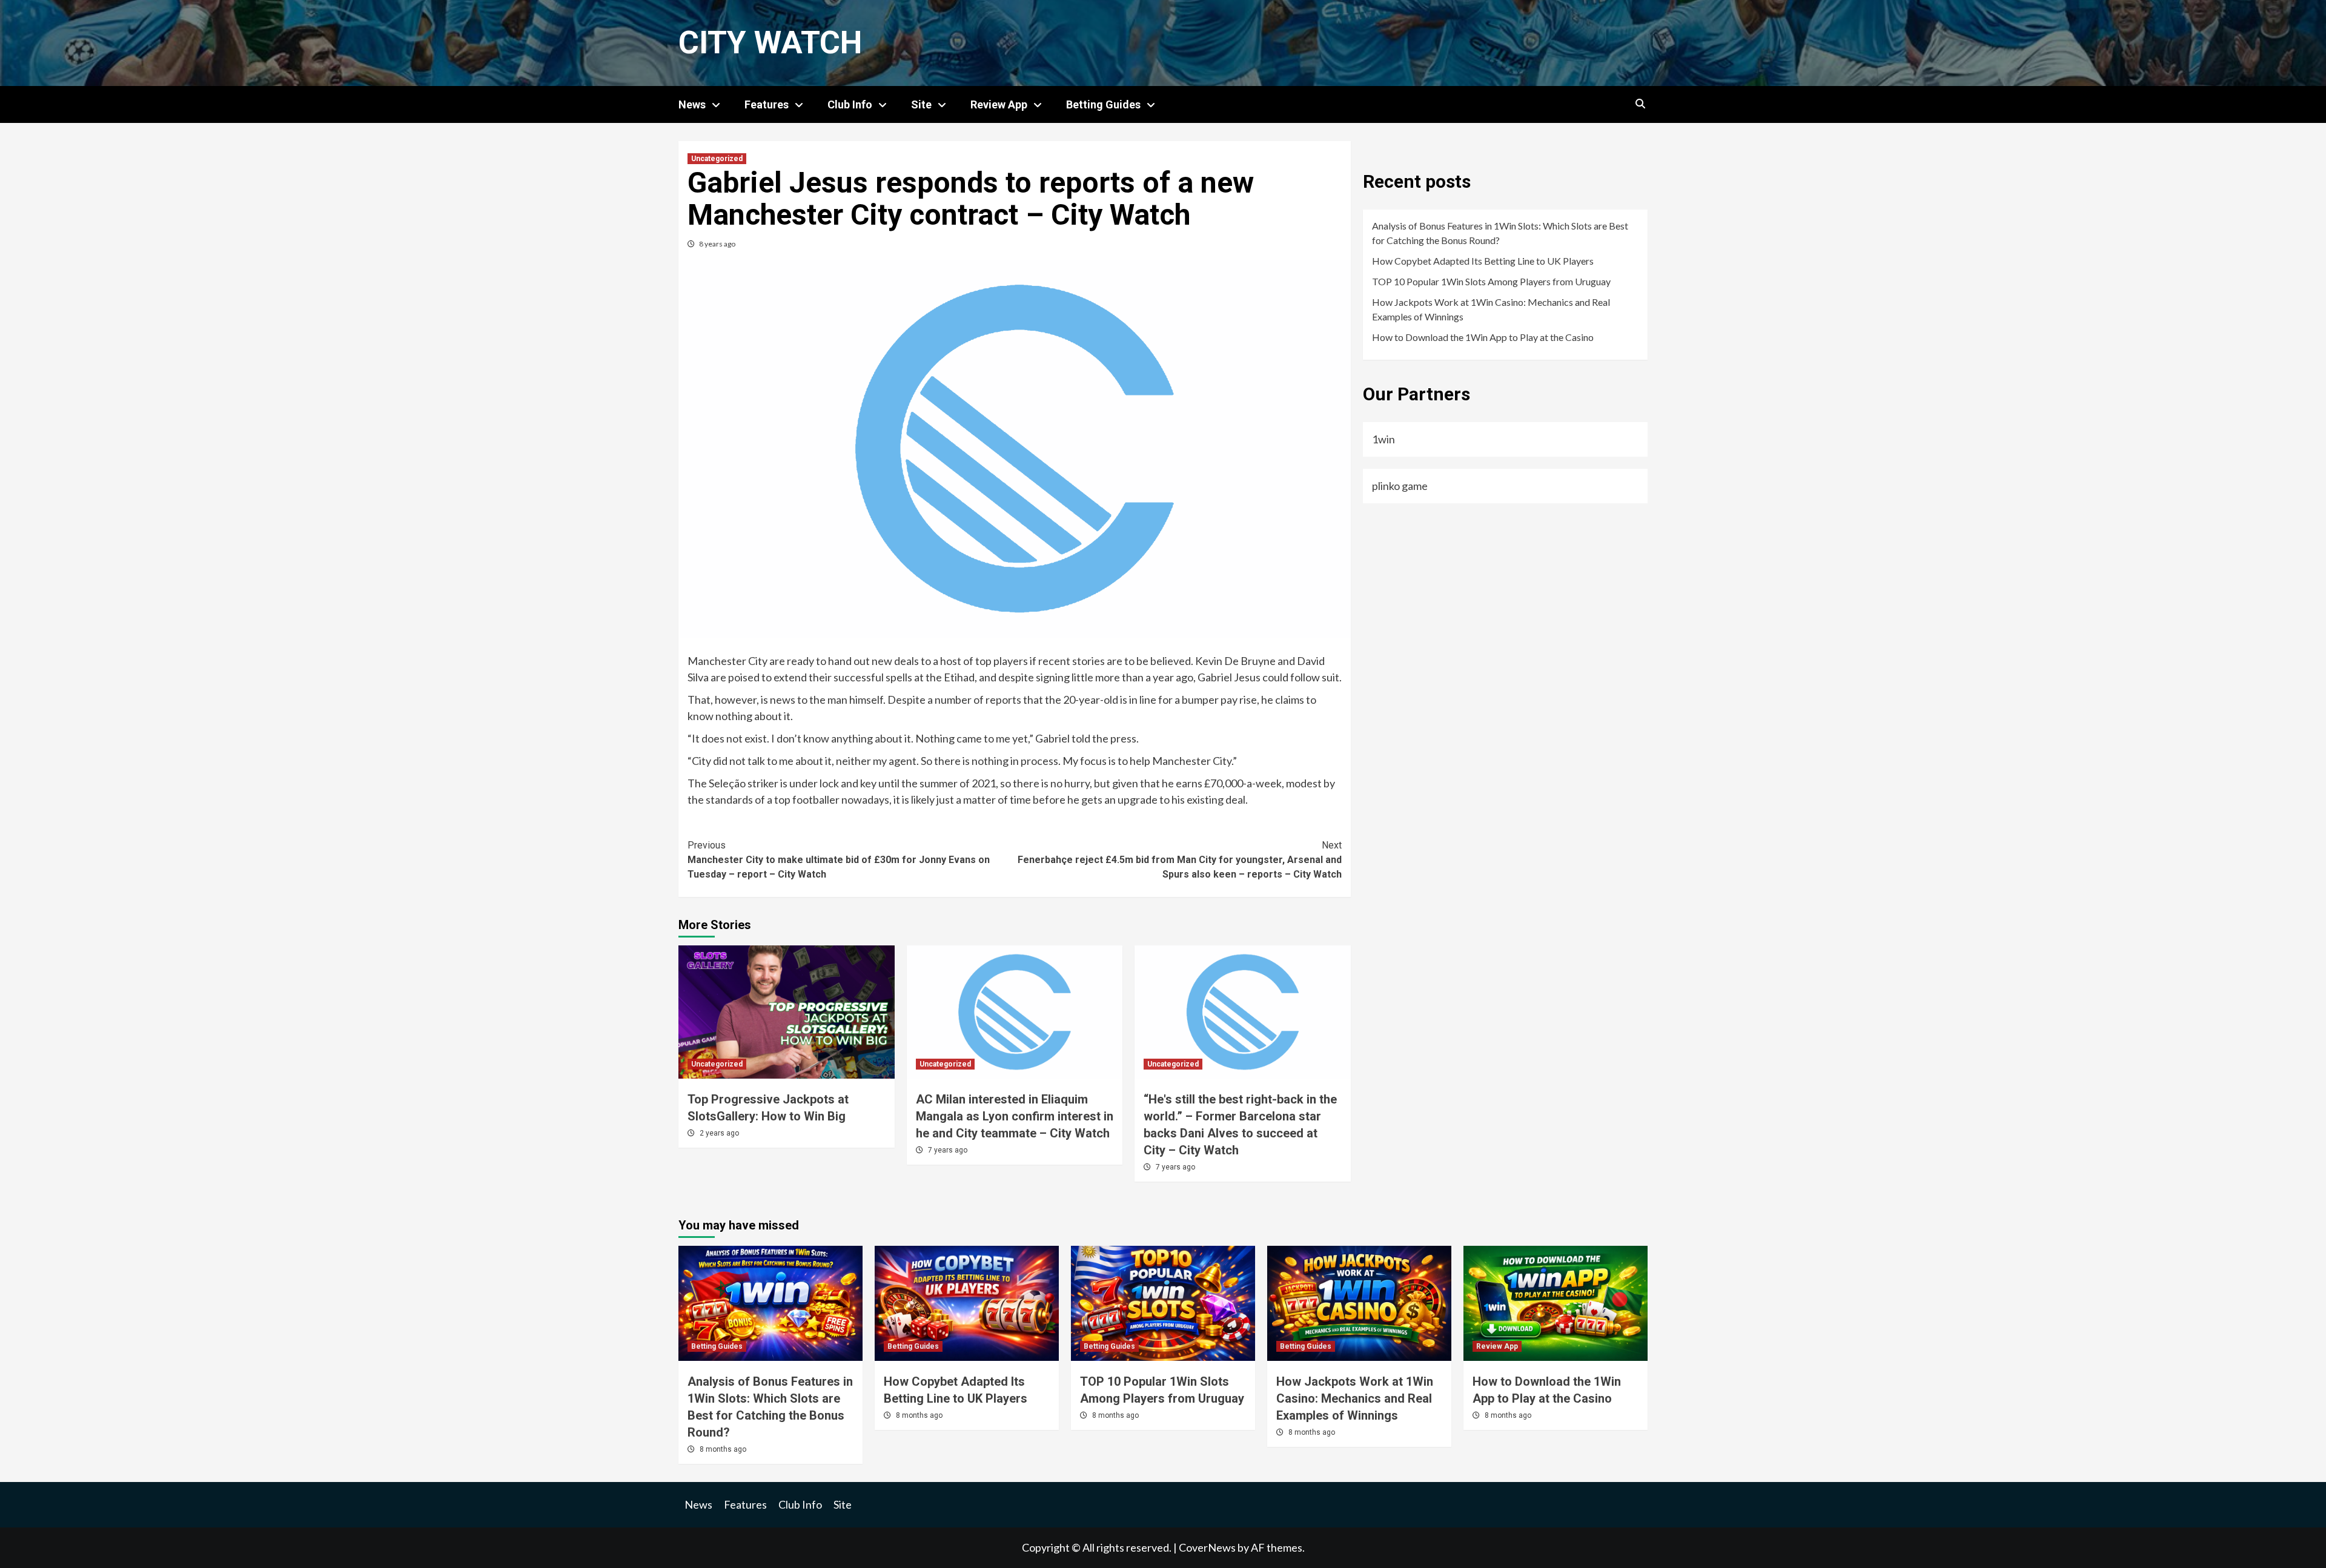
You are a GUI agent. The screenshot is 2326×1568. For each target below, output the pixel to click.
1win (1383, 439)
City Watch (770, 43)
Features (767, 104)
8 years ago (717, 244)
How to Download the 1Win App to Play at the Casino (1483, 337)
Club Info (850, 104)
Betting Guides (1103, 104)
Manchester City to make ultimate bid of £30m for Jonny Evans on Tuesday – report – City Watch (839, 860)
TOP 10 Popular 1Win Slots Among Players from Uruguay (1491, 281)
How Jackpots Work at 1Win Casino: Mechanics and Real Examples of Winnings (1491, 309)
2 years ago (719, 1133)
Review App (999, 104)
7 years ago (948, 1150)
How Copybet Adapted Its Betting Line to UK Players (1483, 261)
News (692, 104)
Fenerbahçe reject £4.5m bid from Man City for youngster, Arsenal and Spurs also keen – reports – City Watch (1180, 860)
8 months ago (723, 1449)
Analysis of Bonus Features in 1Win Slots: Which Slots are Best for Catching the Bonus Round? (1500, 233)
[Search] (1640, 104)
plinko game (1400, 486)
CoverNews (1207, 1547)
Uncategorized (717, 159)
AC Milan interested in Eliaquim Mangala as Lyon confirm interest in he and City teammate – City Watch (1015, 1116)
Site (921, 104)
